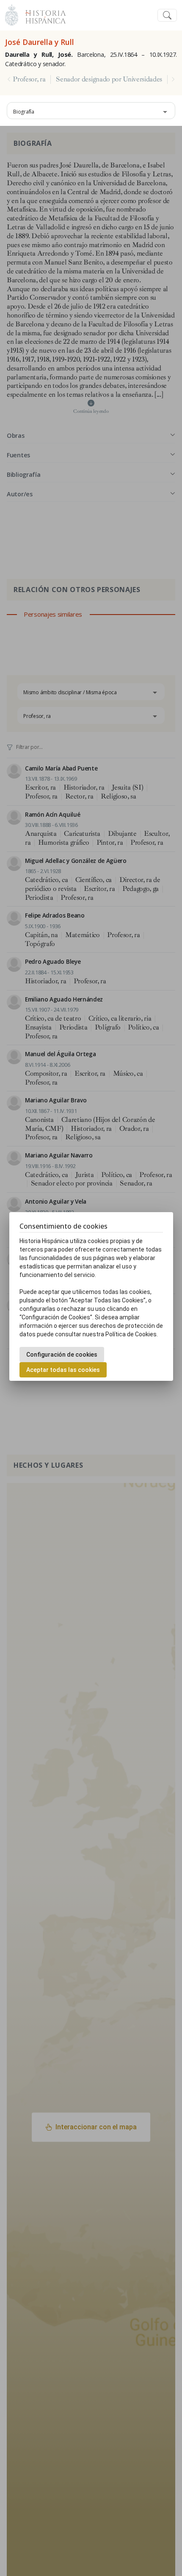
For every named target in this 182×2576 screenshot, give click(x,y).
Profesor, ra (29, 79)
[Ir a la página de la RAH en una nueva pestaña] (12, 14)
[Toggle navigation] (167, 15)
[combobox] (91, 111)
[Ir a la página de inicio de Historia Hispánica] (42, 14)
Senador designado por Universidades (109, 79)
